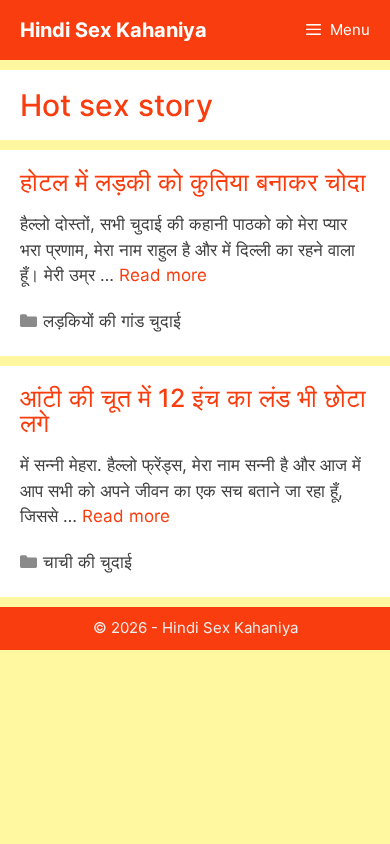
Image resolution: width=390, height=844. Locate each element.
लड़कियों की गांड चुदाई (112, 321)
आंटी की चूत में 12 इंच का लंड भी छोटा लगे (193, 410)
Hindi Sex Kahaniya (113, 30)
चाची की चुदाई (87, 562)
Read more (163, 275)
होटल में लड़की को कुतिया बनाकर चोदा (193, 182)
